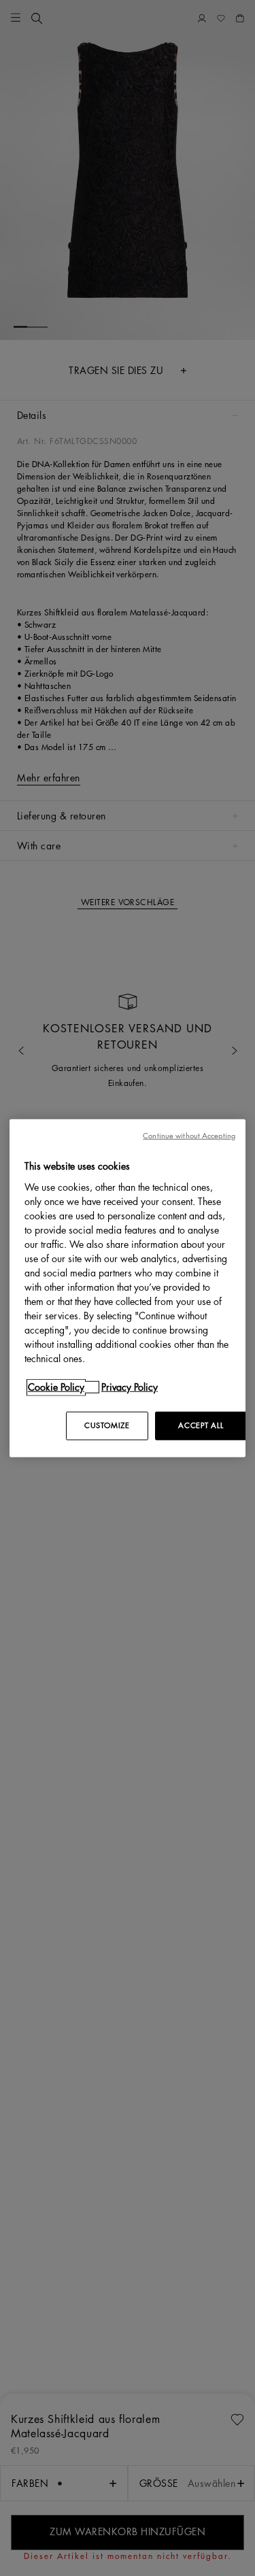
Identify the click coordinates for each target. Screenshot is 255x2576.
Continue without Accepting (189, 1136)
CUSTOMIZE (107, 1425)
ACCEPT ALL (201, 1425)
